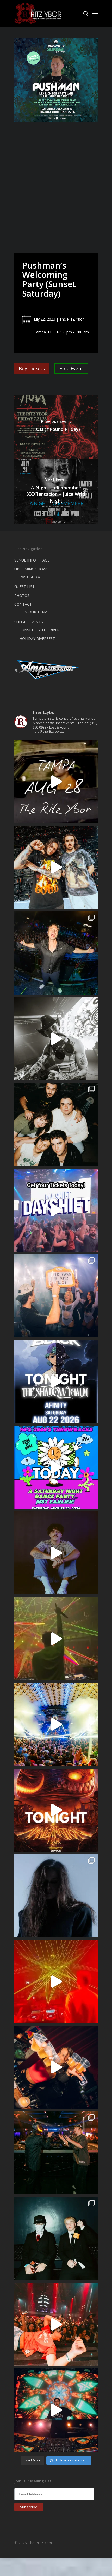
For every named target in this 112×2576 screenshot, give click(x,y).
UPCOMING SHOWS (31, 569)
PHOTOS (22, 595)
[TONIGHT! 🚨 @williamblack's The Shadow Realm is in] (56, 1382)
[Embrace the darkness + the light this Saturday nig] (56, 1981)
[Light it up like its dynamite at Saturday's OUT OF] (56, 2067)
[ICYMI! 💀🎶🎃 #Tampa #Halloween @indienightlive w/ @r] (56, 1124)
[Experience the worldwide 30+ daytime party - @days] (56, 1210)
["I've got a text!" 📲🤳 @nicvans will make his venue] (56, 2324)
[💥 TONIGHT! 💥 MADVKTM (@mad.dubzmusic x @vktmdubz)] (56, 1810)
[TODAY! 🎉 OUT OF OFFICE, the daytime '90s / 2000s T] (56, 1467)
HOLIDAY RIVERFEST (37, 639)
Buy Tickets (32, 368)
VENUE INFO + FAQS (32, 560)
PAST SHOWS (31, 577)
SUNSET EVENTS (29, 622)
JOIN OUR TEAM (33, 612)
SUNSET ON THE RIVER (39, 630)
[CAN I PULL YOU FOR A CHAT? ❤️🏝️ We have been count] (56, 1296)
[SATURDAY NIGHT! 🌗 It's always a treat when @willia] (56, 2410)
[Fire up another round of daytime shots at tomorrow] (56, 1724)
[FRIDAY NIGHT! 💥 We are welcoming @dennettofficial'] (56, 782)
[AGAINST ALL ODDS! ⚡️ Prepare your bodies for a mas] (56, 867)
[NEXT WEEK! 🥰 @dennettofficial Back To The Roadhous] (56, 1553)
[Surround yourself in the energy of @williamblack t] (56, 1639)
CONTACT (23, 604)
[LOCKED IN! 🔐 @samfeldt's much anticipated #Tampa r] (56, 953)
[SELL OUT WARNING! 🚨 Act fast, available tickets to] (56, 2153)
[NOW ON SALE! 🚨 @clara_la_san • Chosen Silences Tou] (56, 1896)
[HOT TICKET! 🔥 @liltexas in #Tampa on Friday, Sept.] (56, 1039)
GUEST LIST (24, 587)
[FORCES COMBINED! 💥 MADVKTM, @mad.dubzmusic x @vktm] (56, 2239)
